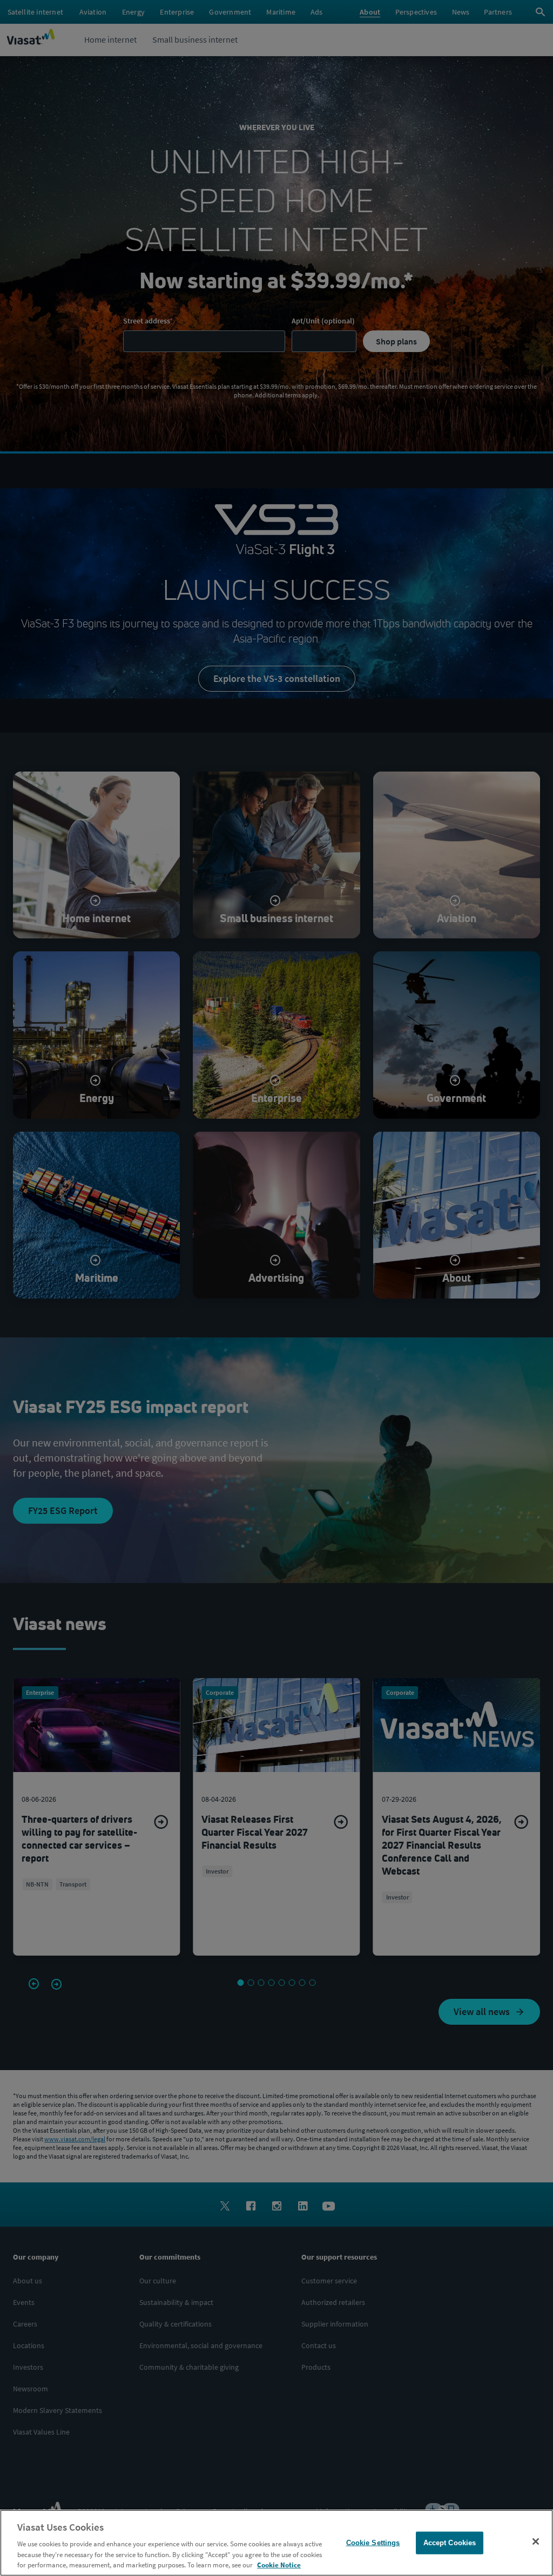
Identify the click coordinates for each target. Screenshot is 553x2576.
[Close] (536, 2541)
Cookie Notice (279, 2565)
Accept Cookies (450, 2543)
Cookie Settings (373, 2543)
